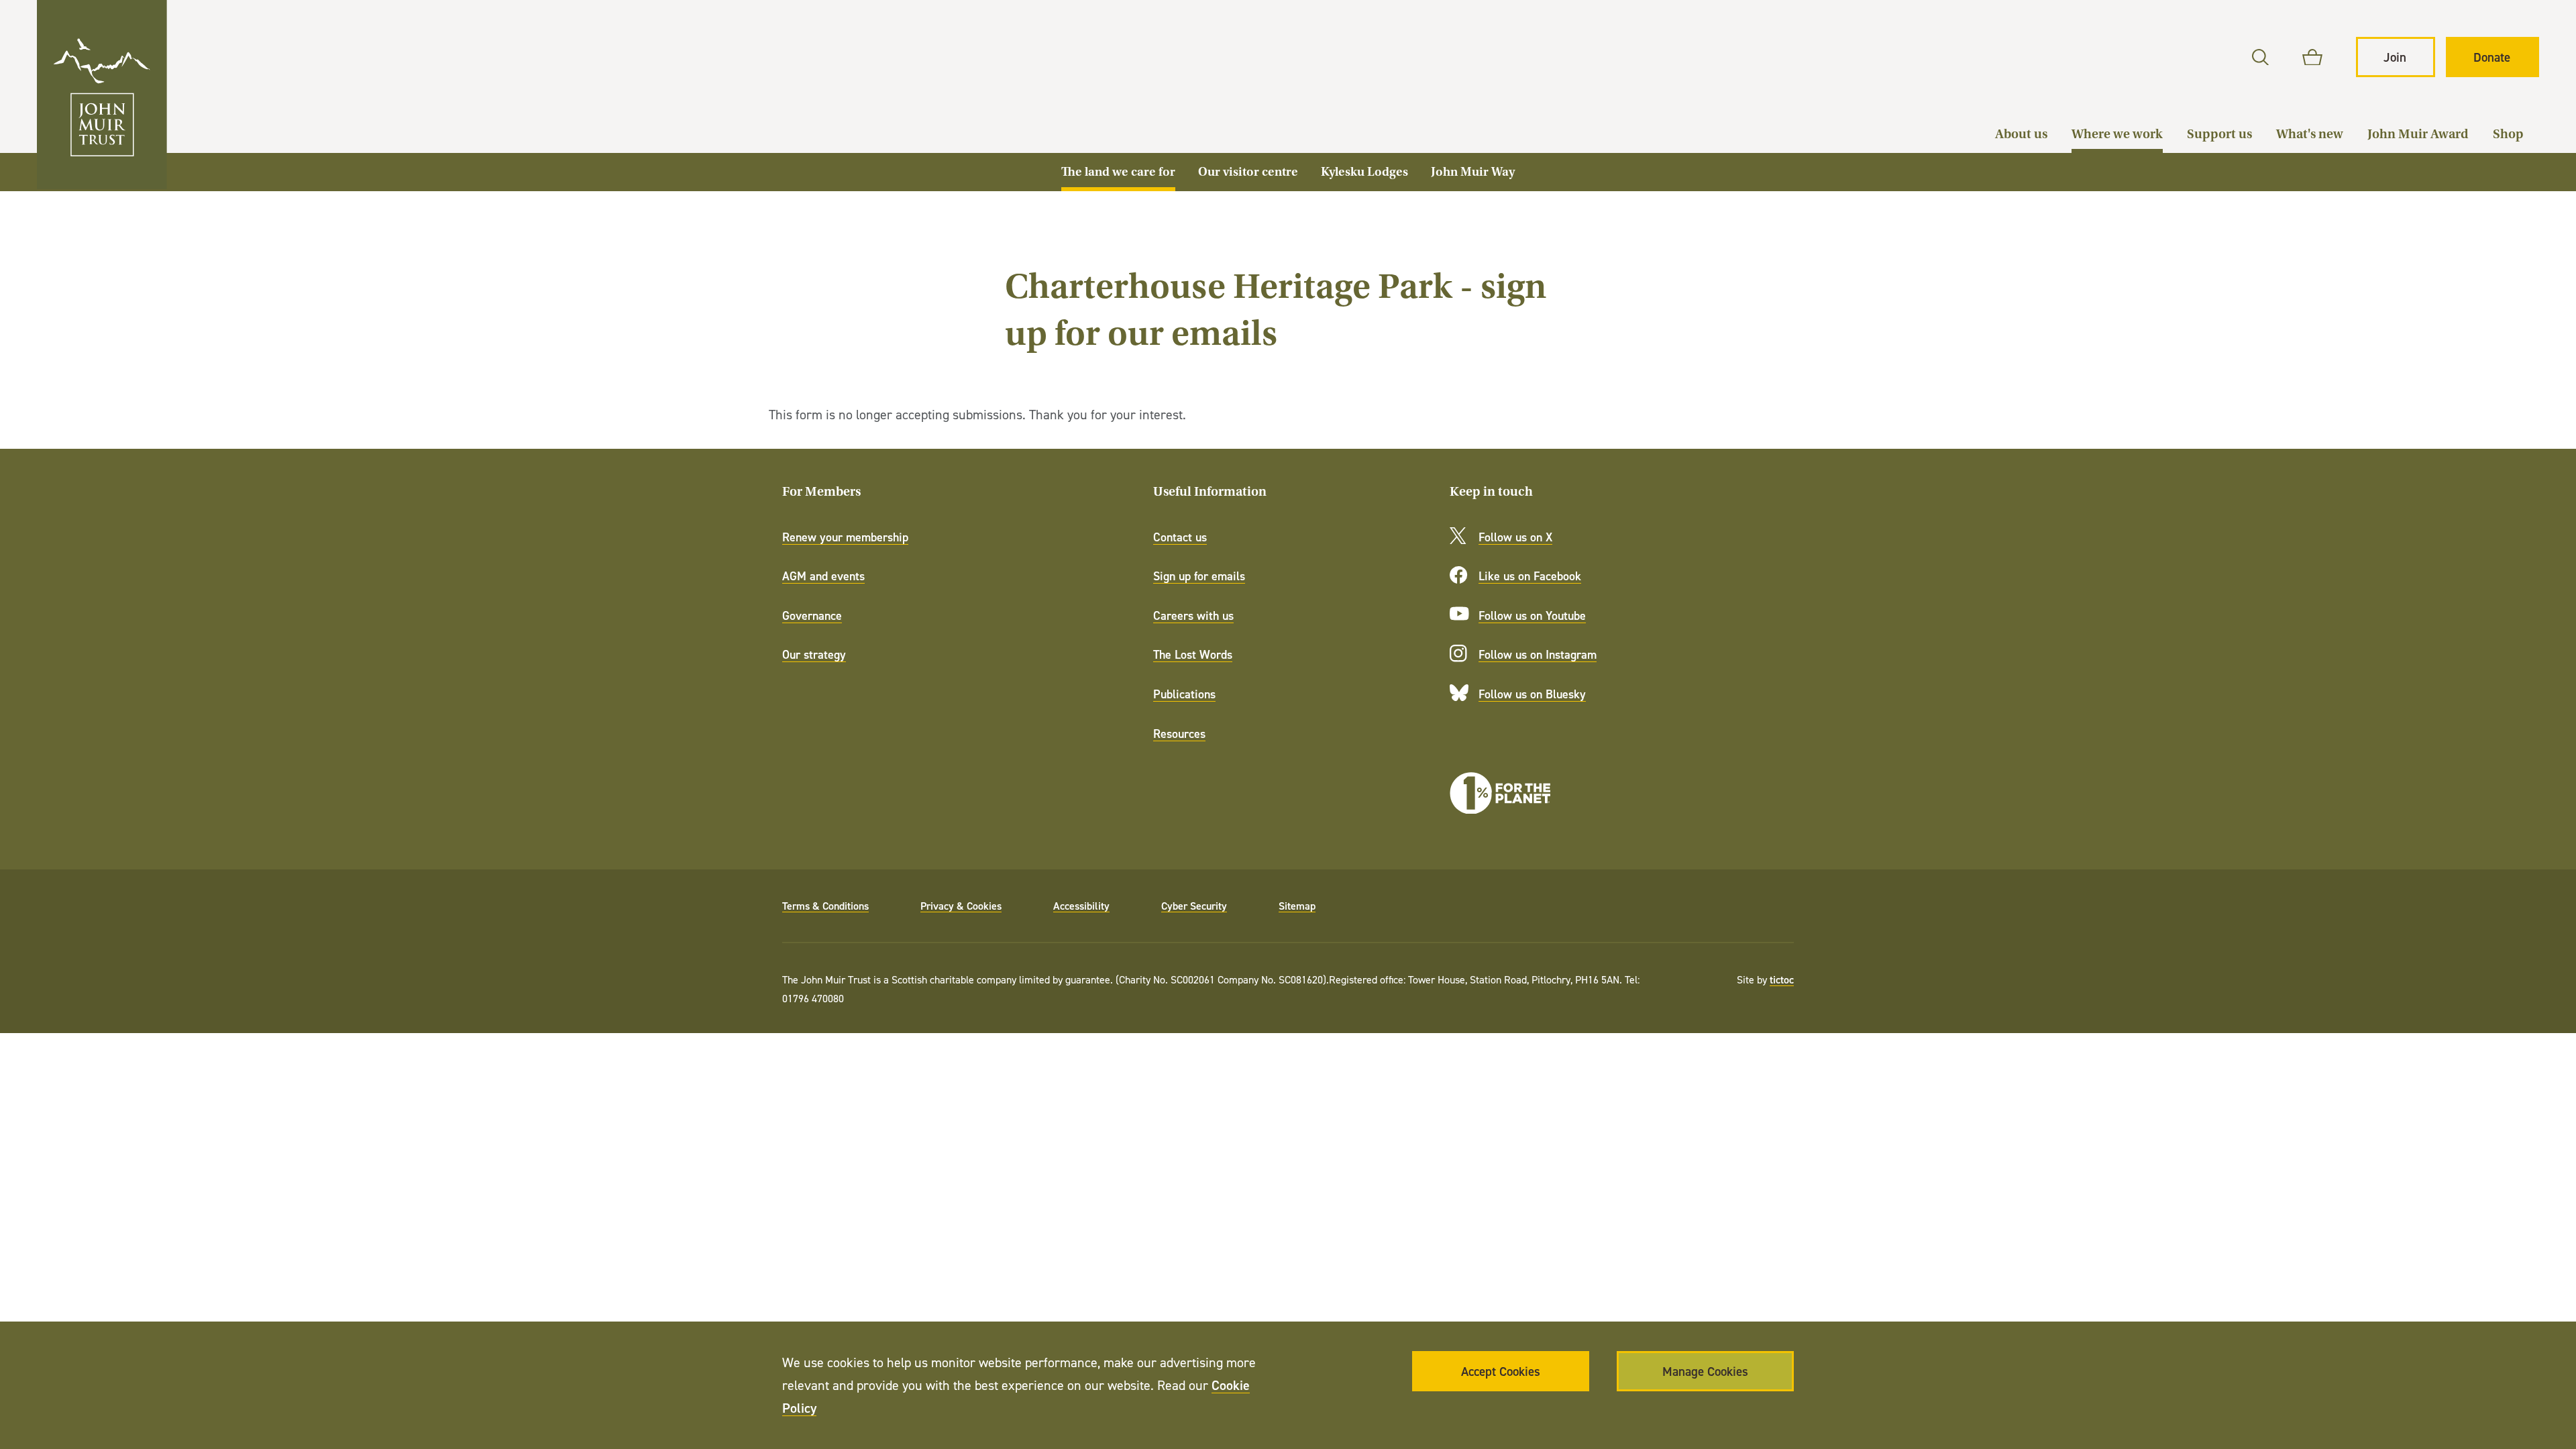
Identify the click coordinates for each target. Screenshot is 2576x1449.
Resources (1179, 734)
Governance (812, 615)
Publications (1184, 694)
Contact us (1180, 537)
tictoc (1782, 979)
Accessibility (1081, 906)
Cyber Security (1194, 906)
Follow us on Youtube (1532, 615)
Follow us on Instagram (1538, 654)
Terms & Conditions (825, 906)
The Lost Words (1193, 654)
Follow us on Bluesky (1532, 694)
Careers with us (1193, 615)
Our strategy (814, 654)
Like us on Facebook (1530, 576)
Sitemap (1297, 906)
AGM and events (823, 576)
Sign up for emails (1199, 576)
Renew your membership (845, 537)
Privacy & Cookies (961, 906)
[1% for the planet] (1500, 793)
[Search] (2260, 57)
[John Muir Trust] (102, 95)
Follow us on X (1515, 537)
